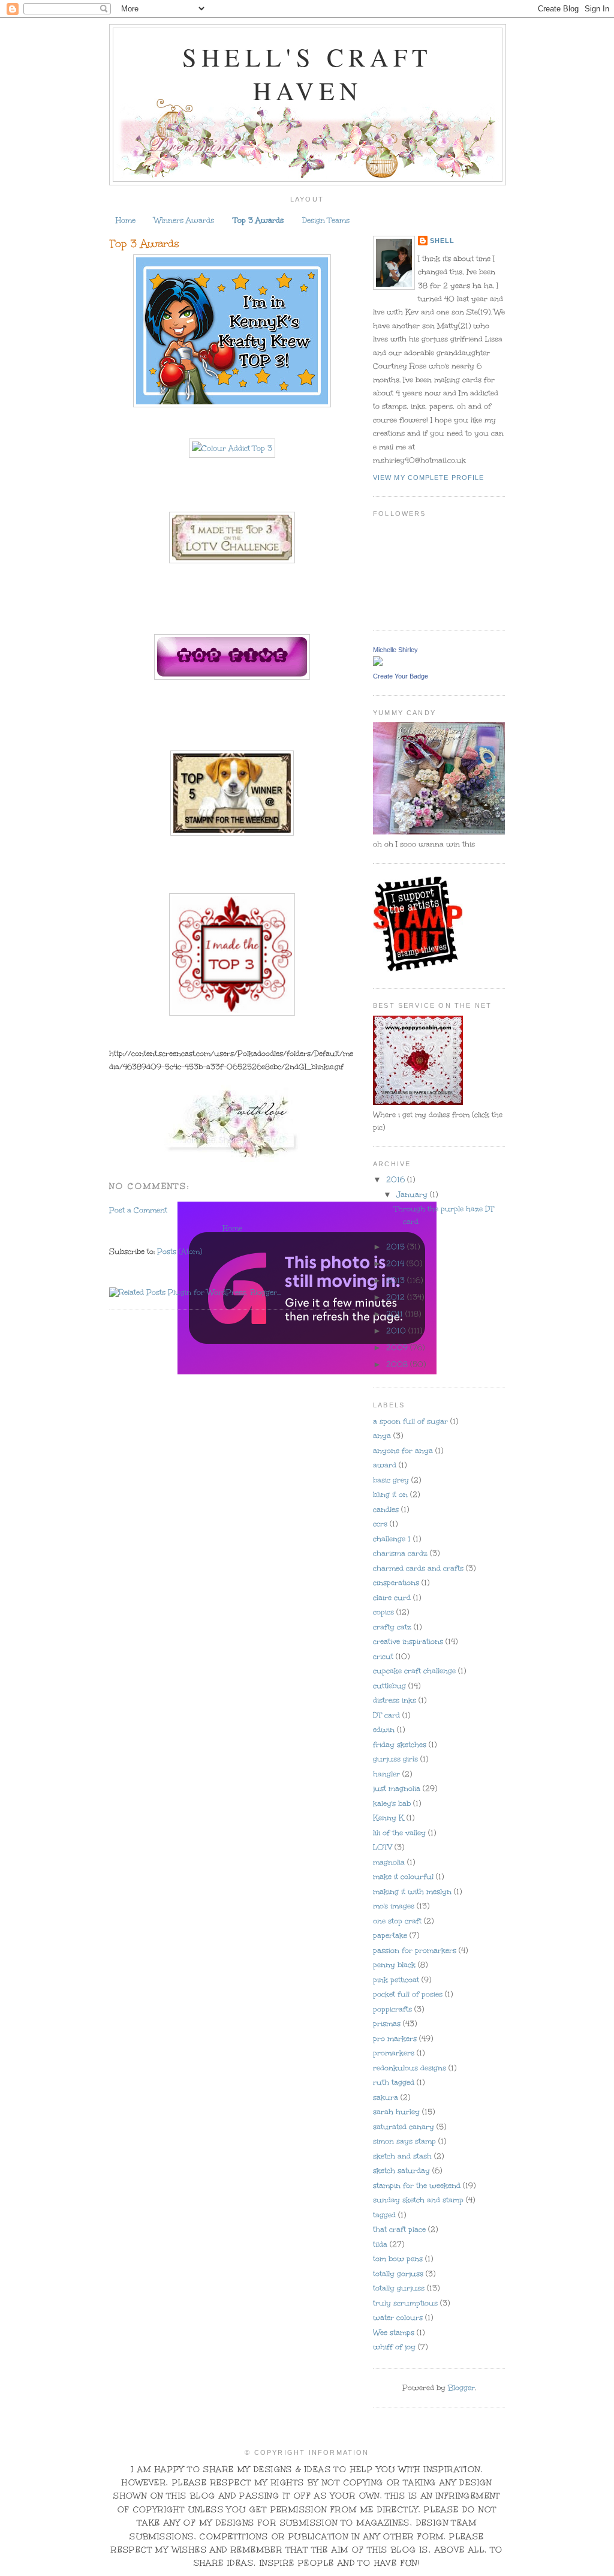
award (385, 1465)
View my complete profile (428, 478)
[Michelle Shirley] (378, 663)
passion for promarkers (415, 1950)
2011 (396, 1314)
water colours (398, 2317)
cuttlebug (389, 1686)
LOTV (383, 1847)
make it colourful (403, 1877)
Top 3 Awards (258, 220)
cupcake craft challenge (414, 1671)
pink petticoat (396, 1980)
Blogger (461, 2388)
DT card (386, 1715)
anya (382, 1436)
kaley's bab (392, 1803)
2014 (396, 1263)
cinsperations (396, 1583)
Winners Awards (184, 220)
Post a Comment (138, 1210)
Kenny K (389, 1818)
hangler (386, 1774)
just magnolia (397, 1788)
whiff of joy (394, 2347)
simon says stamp (404, 2141)
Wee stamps (394, 2332)
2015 (397, 1247)
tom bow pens (398, 2259)
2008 (398, 1364)
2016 (397, 1179)
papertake (390, 1935)
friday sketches (400, 1745)
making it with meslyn (412, 1892)
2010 (397, 1331)
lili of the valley (399, 1833)
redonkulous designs (410, 2068)
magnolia (389, 1862)
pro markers (395, 2038)
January (413, 1194)
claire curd (392, 1598)
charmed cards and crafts (418, 1568)
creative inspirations (408, 1641)
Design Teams (326, 220)
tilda (380, 2244)
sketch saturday (401, 2170)
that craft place (399, 2229)
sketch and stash (402, 2156)
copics (383, 1612)
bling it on (390, 1494)
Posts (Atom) (180, 1251)
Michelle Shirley (395, 650)
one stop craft (397, 1921)
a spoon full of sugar (410, 1421)
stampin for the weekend (417, 2185)
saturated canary (404, 2127)
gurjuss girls (395, 1759)
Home (126, 220)
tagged (384, 2215)
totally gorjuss (398, 2274)
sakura (386, 2097)
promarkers (394, 2053)
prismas (387, 2023)
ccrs (380, 1524)
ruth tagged (394, 2082)
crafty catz (392, 1627)
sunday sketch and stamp (418, 2200)
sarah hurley (396, 2112)
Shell (442, 241)
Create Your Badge (401, 676)
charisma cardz (400, 1553)
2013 (397, 1280)
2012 (397, 1297)
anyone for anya (403, 1451)
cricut (383, 1656)
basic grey (391, 1480)
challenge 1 (392, 1539)
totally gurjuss (399, 2288)
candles (386, 1509)
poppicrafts (392, 2009)
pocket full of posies (408, 1994)
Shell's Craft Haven (307, 74)
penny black (394, 1965)
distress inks (395, 1700)
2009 (398, 1347)
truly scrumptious (405, 2303)
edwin (384, 1730)
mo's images (394, 1906)
